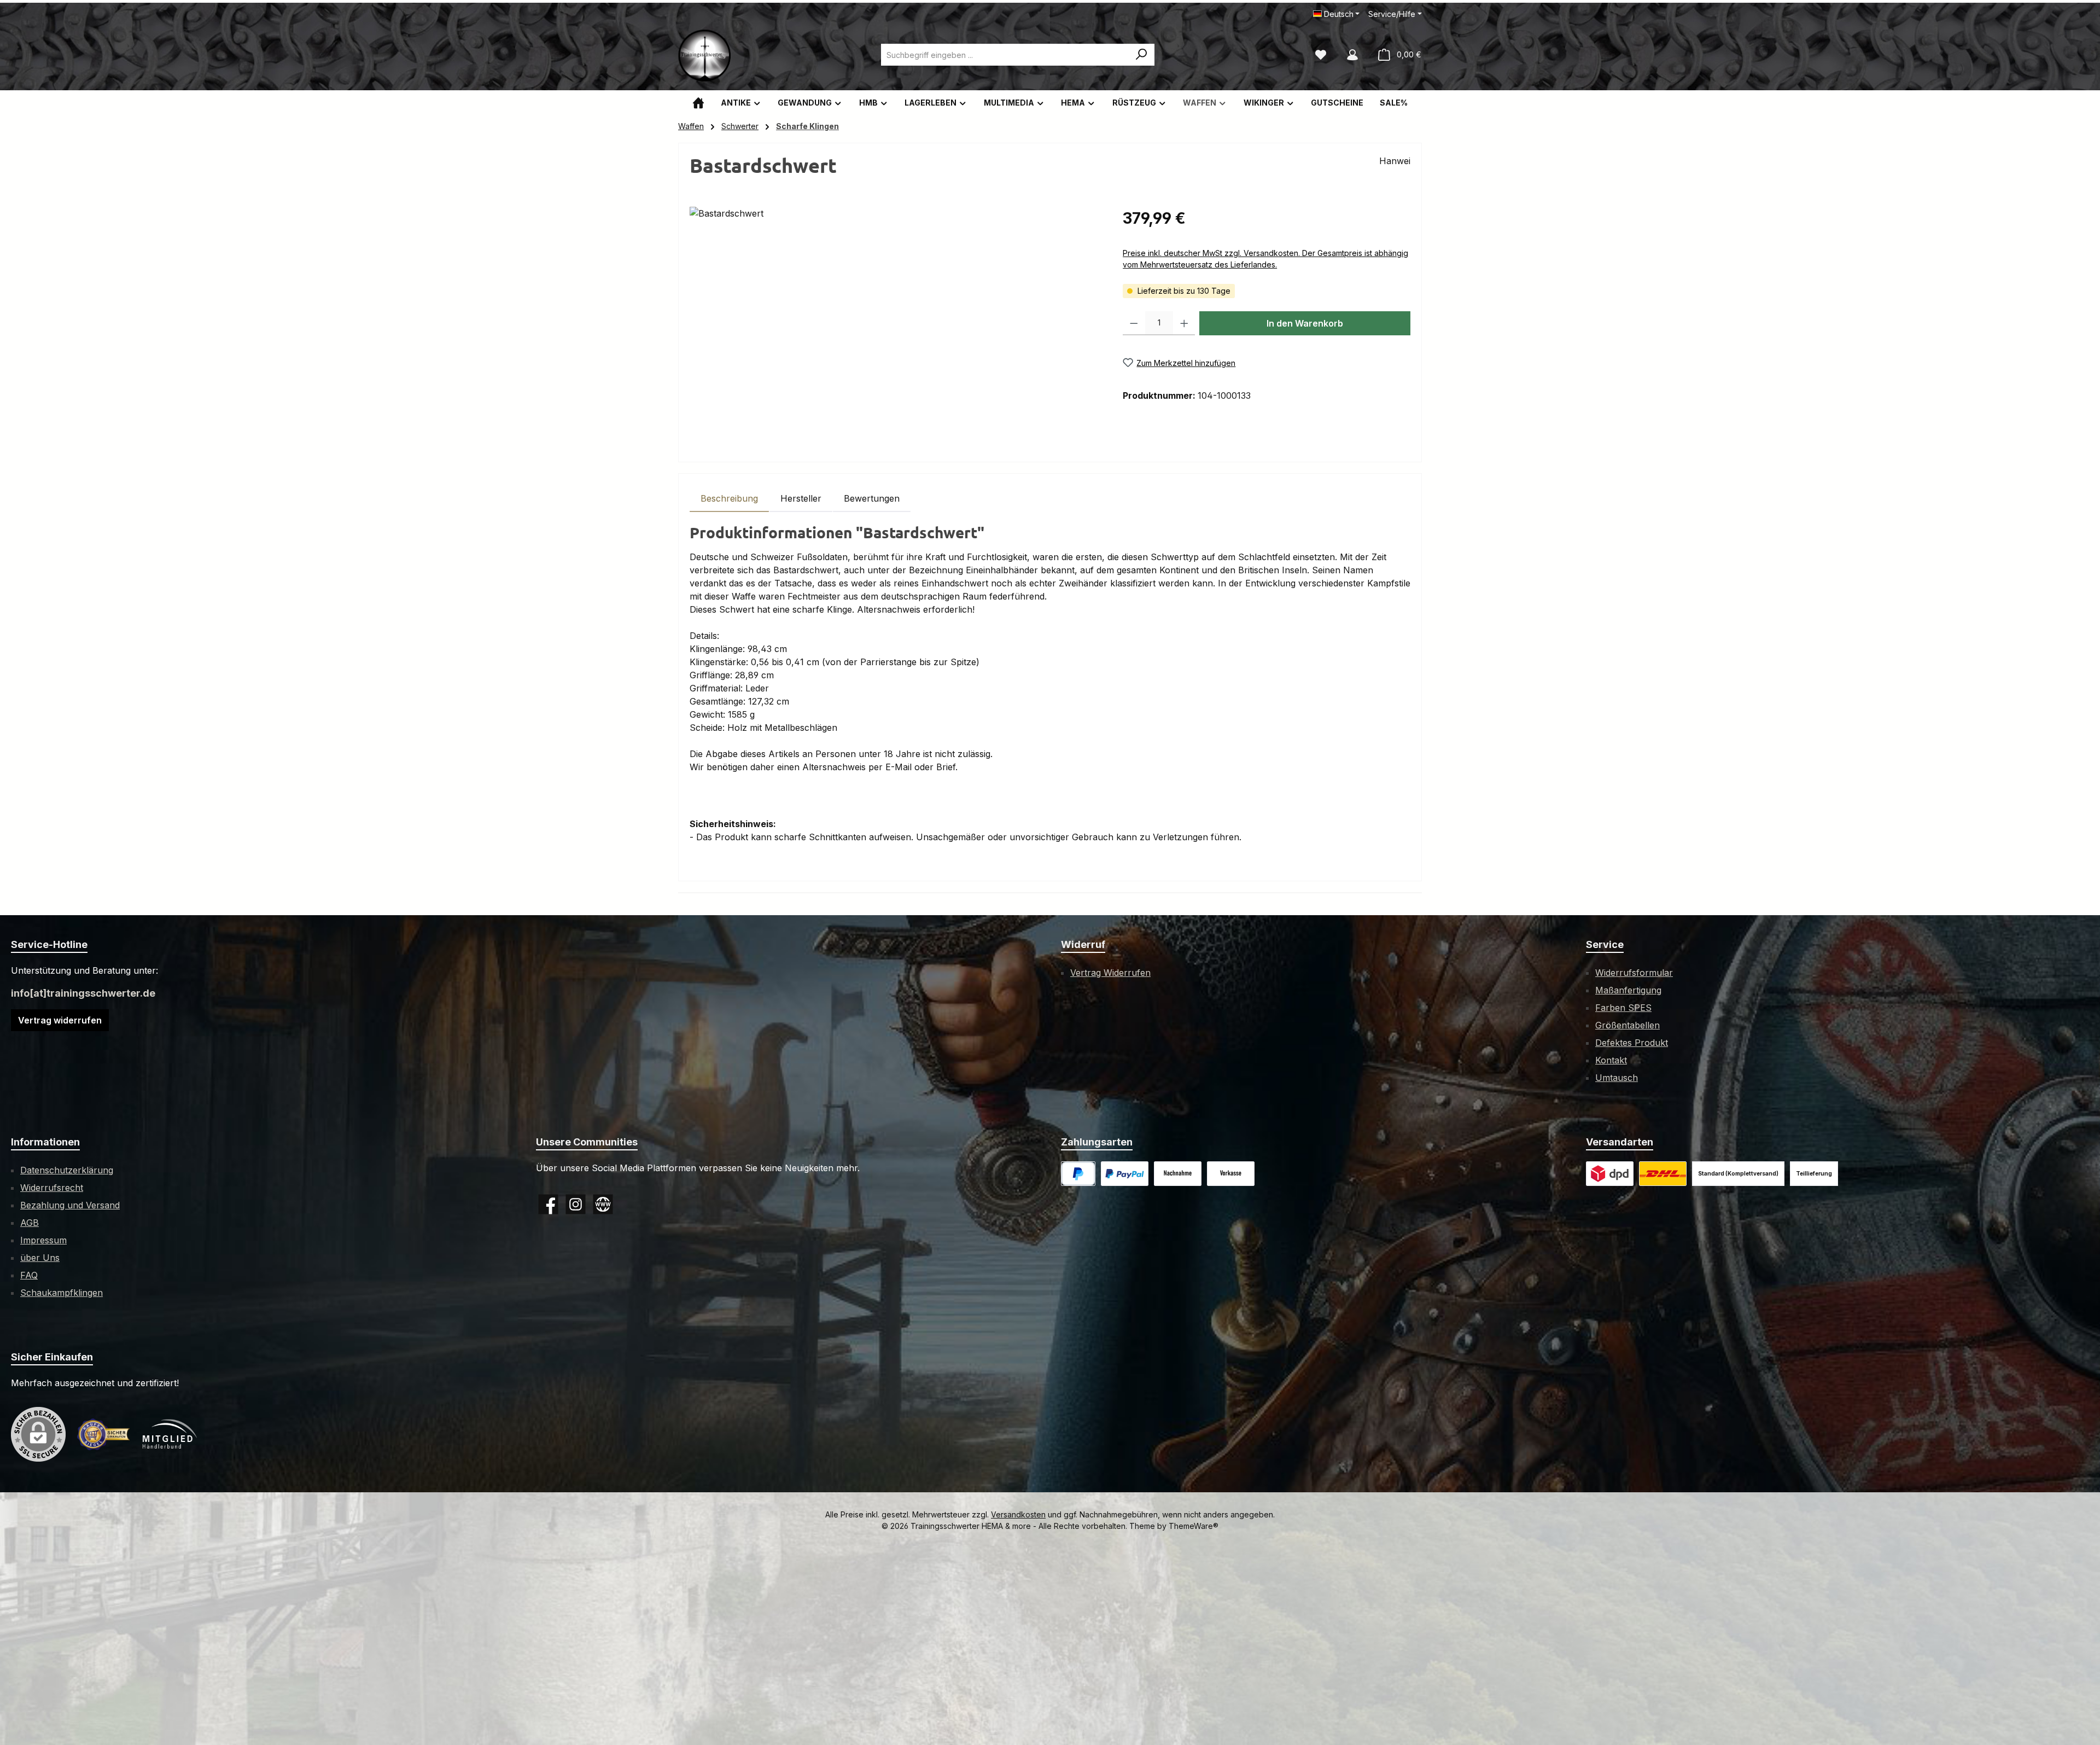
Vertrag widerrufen (60, 1020)
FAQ (29, 1275)
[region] (895, 324)
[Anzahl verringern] (1134, 323)
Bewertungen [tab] (872, 498)
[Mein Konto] (1352, 55)
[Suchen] (1142, 55)
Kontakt (1611, 1060)
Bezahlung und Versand (70, 1205)
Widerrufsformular (1634, 973)
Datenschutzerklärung (67, 1170)
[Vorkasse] (1231, 1174)
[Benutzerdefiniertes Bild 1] (1125, 1174)
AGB (30, 1223)
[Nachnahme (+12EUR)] (1178, 1174)
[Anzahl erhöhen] (1184, 323)
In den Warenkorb (1305, 323)
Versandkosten (1018, 1514)
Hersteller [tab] (801, 498)
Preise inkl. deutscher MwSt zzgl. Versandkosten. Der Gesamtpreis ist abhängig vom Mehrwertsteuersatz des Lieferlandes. (1265, 259)
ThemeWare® (1194, 1526)
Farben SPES (1623, 1008)
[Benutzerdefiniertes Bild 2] (1663, 1174)
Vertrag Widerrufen (1110, 973)
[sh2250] (895, 324)
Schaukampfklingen (62, 1293)
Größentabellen (1627, 1025)
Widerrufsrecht (52, 1188)
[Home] (698, 103)
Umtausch (1617, 1078)
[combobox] (1005, 55)
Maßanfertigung (1628, 990)
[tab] (729, 498)
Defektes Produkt (1632, 1043)
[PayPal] (1078, 1174)
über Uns (40, 1258)
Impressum (43, 1240)
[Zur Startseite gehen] (705, 55)
